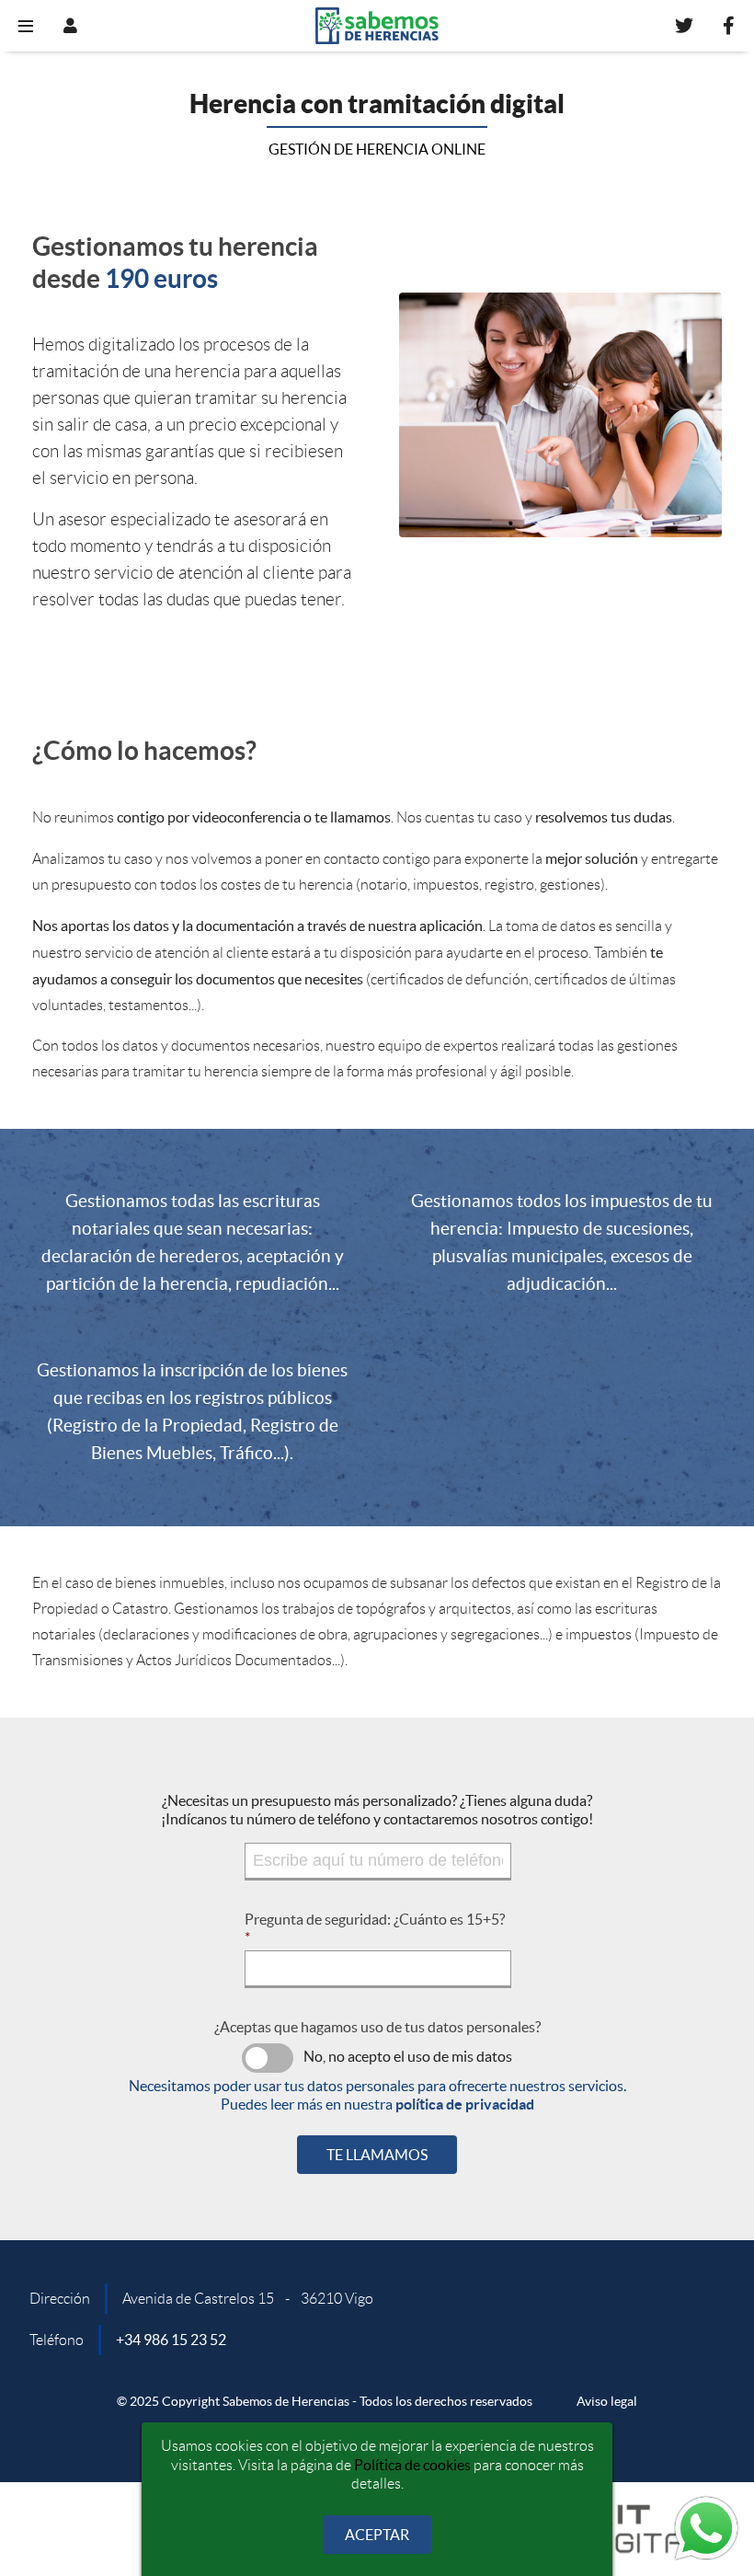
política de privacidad (465, 2104)
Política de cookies (412, 2465)
